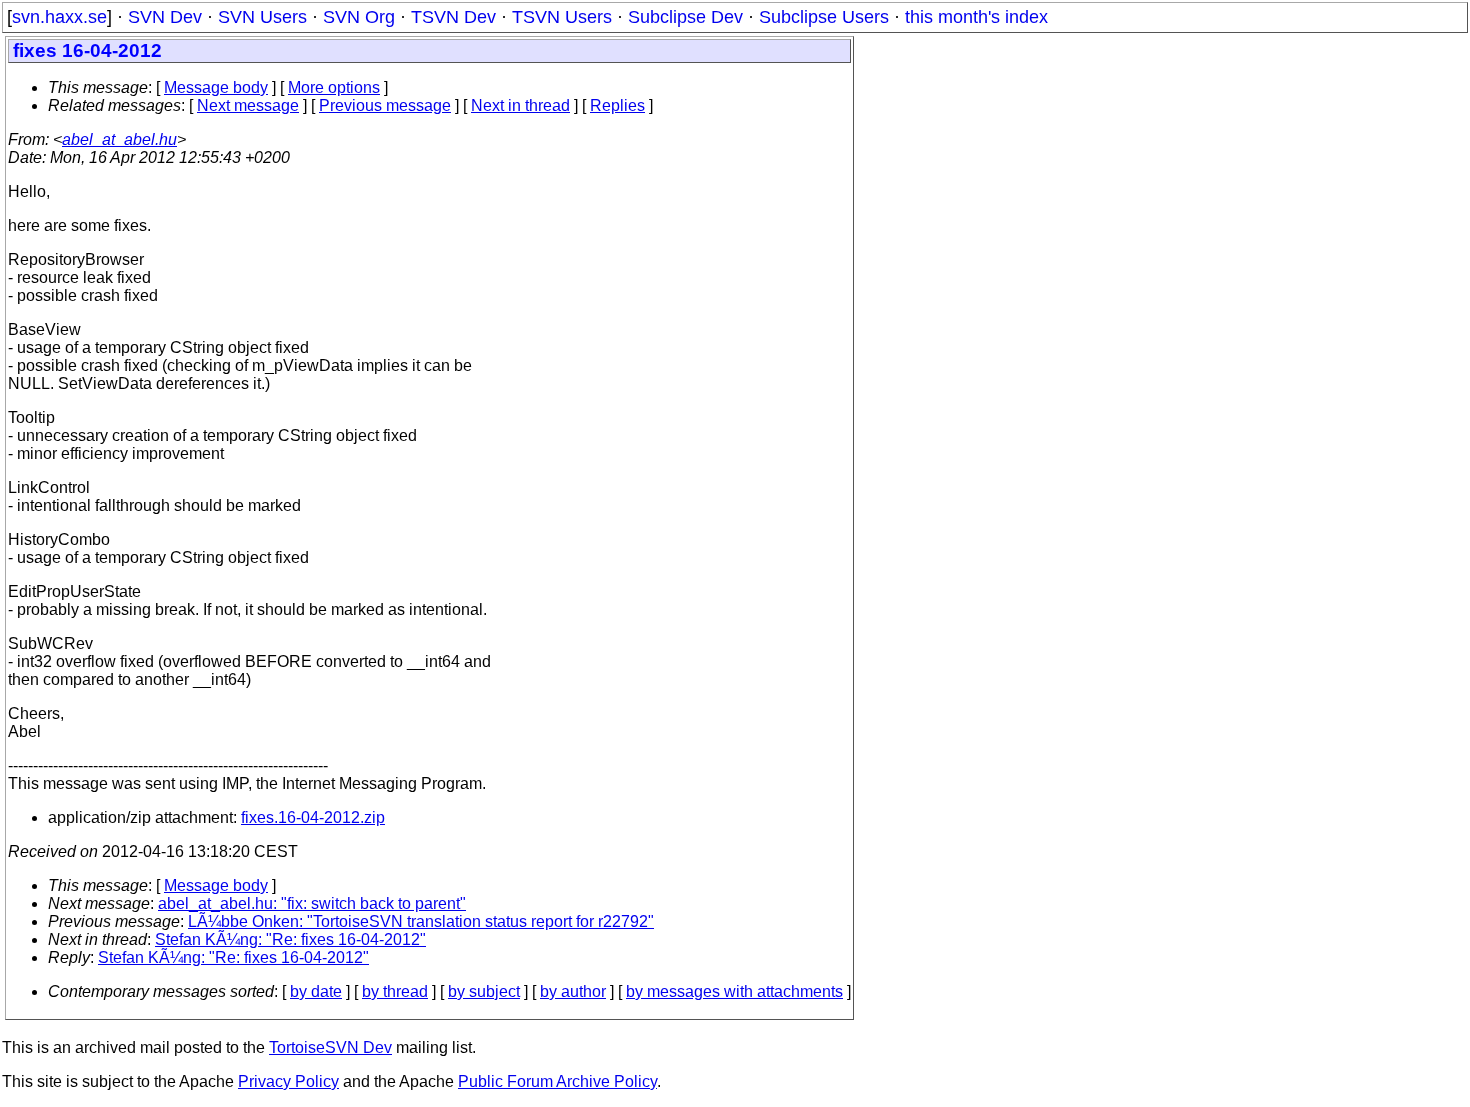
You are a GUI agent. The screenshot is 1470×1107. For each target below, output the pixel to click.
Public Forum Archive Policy (557, 1081)
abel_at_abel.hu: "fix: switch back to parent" (312, 903)
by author (573, 991)
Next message (248, 105)
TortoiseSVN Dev (330, 1047)
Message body (216, 87)
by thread (395, 991)
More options (334, 87)
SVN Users (262, 17)
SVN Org (359, 17)
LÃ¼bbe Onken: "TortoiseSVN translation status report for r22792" (421, 921)
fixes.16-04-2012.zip (313, 817)
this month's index (976, 17)
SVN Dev (165, 17)
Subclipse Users (824, 17)
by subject (484, 991)
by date (316, 991)
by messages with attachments (734, 991)
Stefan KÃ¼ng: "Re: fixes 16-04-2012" (290, 939)
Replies (617, 105)
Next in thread (520, 105)
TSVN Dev (453, 17)
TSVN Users (562, 17)
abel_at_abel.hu (119, 139)
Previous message (385, 105)
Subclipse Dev (685, 17)
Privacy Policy (288, 1081)
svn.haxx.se (59, 17)
